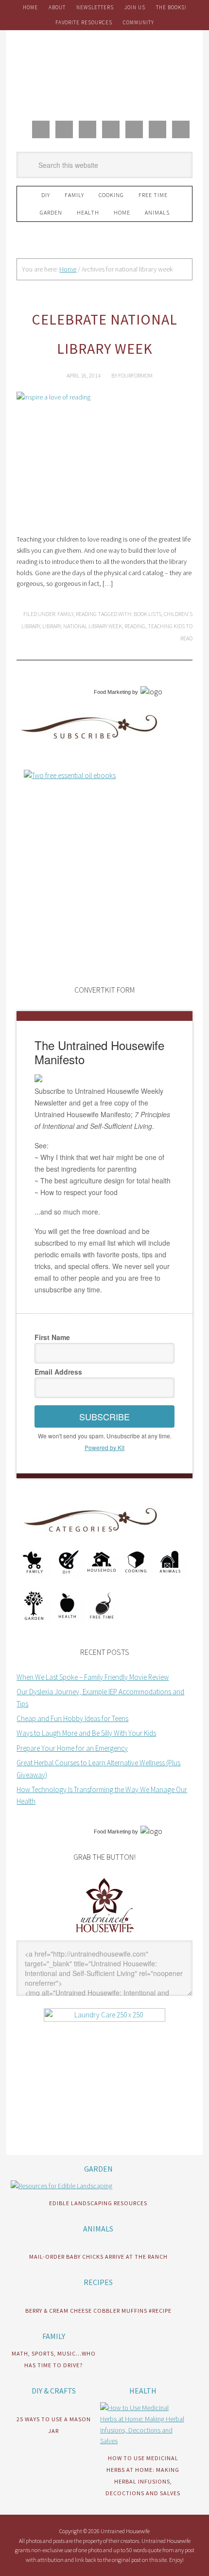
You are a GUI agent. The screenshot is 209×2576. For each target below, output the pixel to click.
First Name (52, 1337)
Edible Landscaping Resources (98, 2203)
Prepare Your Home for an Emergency (72, 1748)
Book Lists (148, 614)
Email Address (58, 1372)
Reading (86, 614)
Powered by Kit (104, 1447)
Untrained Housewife (104, 73)
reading (135, 626)
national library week (93, 626)
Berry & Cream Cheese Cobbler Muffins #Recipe (98, 2311)
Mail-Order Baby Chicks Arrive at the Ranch (98, 2257)
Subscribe (104, 1416)
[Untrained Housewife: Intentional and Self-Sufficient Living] (105, 1934)
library (52, 626)
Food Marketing (112, 692)
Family (65, 614)
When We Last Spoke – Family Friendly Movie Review (93, 1677)
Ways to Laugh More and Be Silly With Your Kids (86, 1733)
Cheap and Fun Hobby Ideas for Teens (72, 1718)
